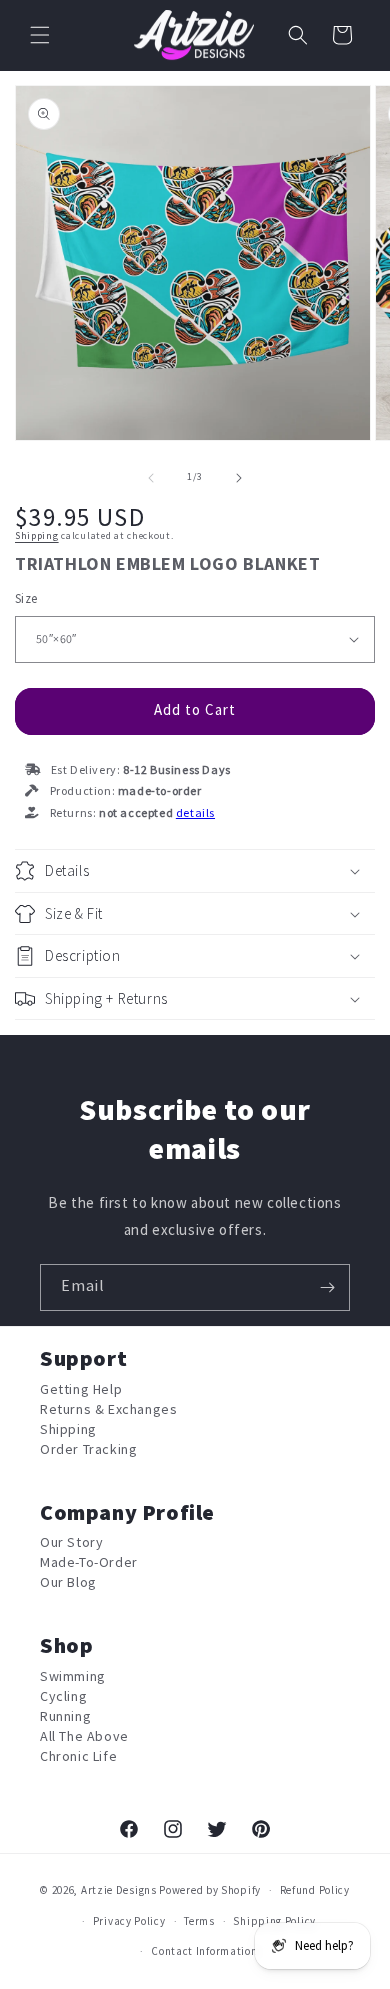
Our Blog (68, 1582)
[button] (40, 35)
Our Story (71, 1542)
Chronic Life (78, 1756)
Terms (199, 1921)
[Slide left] (151, 478)
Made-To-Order (89, 1562)
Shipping (37, 536)
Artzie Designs (119, 1890)
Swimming (73, 1676)
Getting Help (81, 1389)
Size (26, 599)
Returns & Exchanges (108, 1409)
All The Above (84, 1736)
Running (65, 1716)
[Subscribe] (327, 1287)
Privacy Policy (129, 1921)
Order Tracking (88, 1449)
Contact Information (204, 1951)
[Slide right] (239, 478)
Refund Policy (315, 1890)
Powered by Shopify (210, 1890)
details (195, 813)
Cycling (63, 1696)
